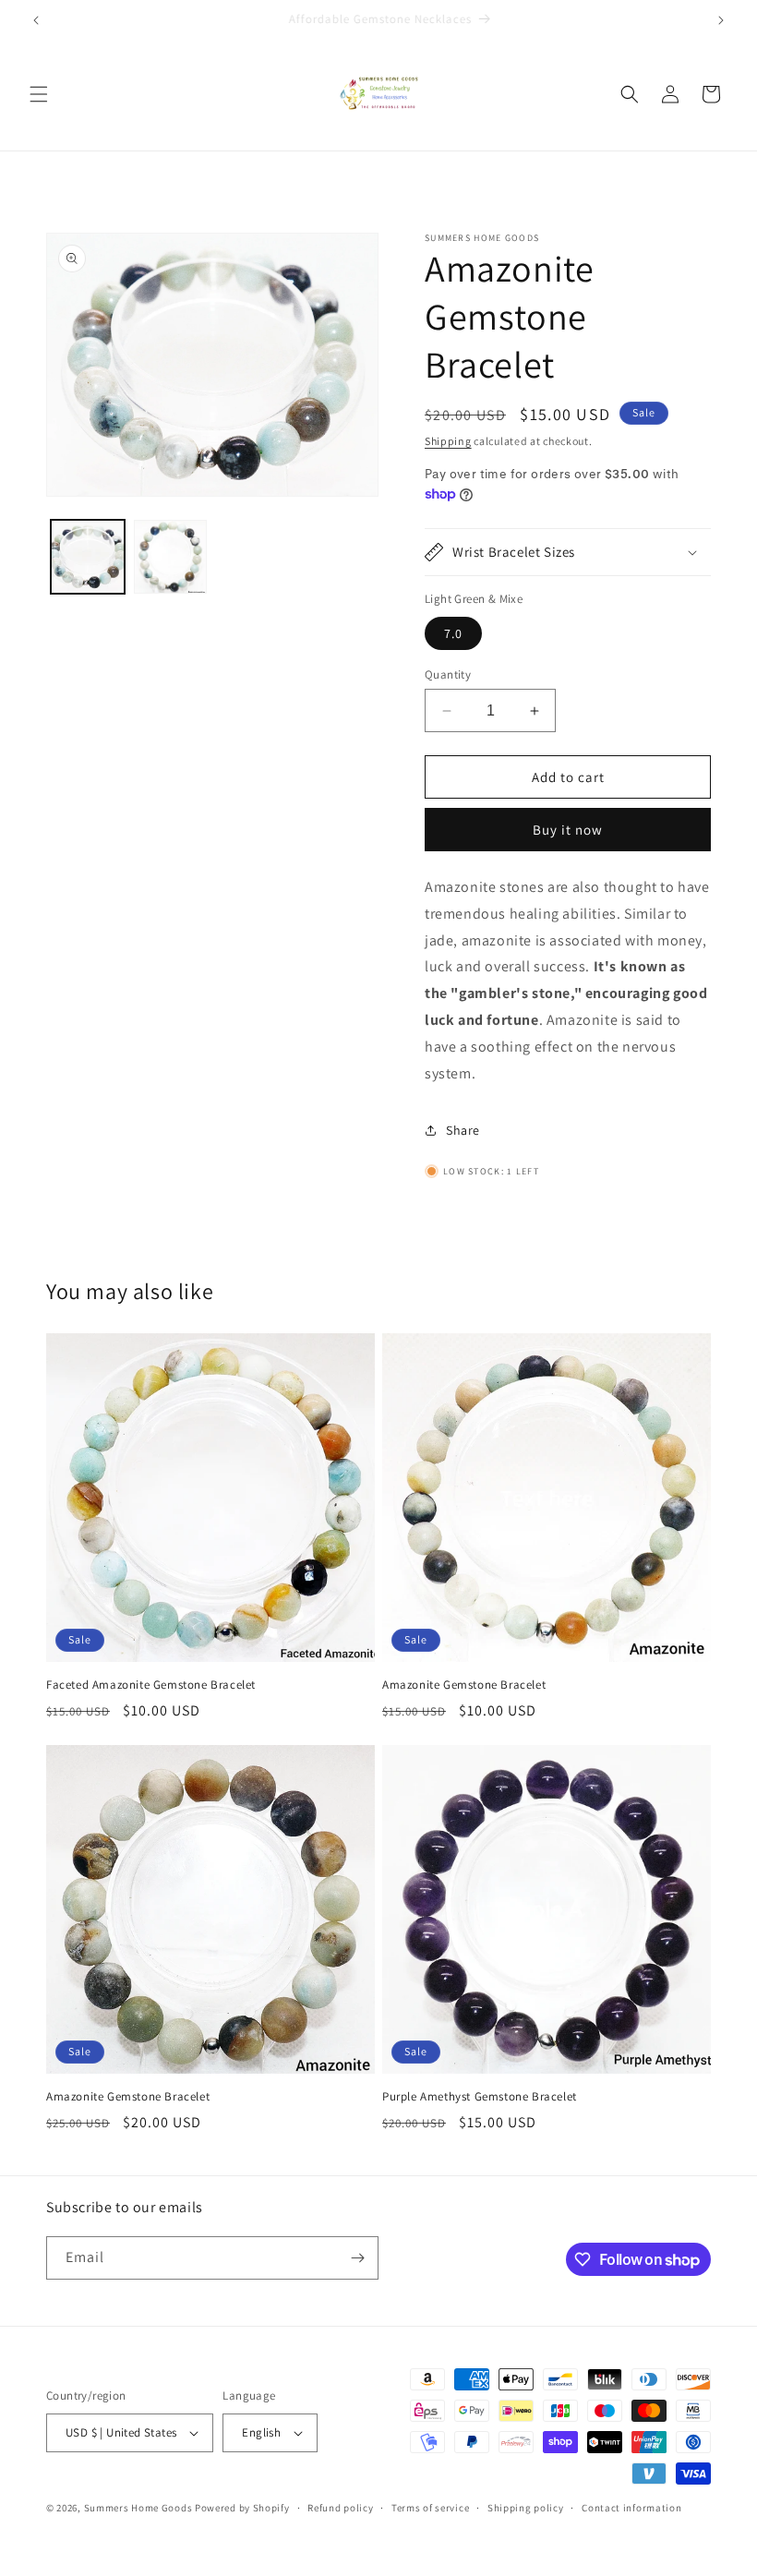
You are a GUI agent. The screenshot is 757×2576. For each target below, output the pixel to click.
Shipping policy (526, 2508)
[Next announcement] (721, 20)
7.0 (453, 633)
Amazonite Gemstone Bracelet (464, 1685)
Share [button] (463, 1130)
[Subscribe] (357, 2258)
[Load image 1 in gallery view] (88, 557)
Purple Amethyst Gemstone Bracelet (480, 2097)
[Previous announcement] (36, 20)
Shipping (448, 441)
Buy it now (568, 830)
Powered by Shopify (242, 2508)
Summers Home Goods (138, 2508)
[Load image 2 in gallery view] (171, 557)
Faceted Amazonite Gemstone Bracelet (151, 1685)
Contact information (631, 2508)
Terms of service (430, 2508)
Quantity (448, 674)
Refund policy (340, 2508)
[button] (39, 94)
